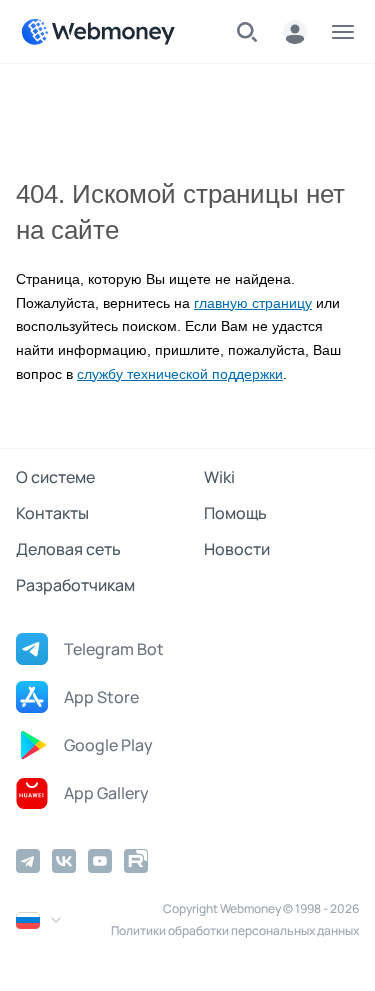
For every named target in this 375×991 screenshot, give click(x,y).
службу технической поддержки (180, 374)
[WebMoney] (98, 32)
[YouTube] (100, 861)
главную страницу (253, 303)
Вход (295, 32)
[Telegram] (28, 861)
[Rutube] (136, 861)
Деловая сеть (68, 549)
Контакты (52, 513)
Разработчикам (75, 585)
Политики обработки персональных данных (235, 930)
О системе (55, 477)
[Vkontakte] (64, 861)
